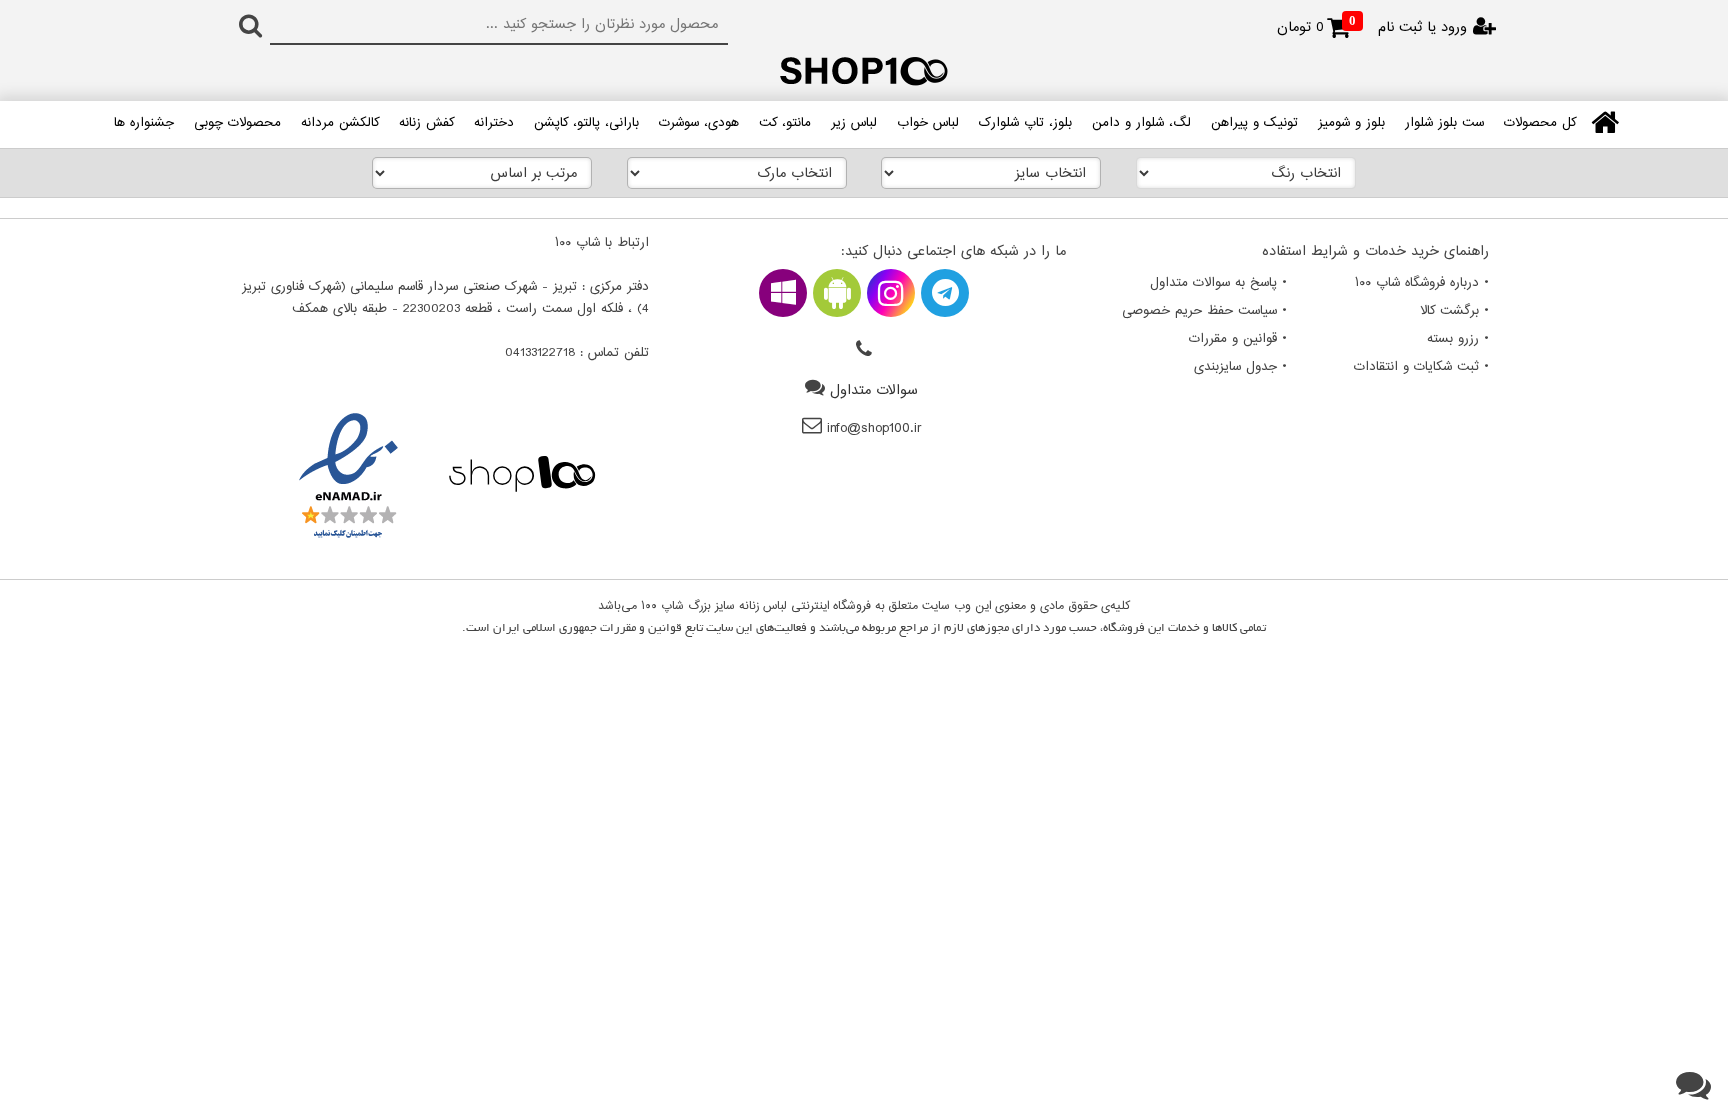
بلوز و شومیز (1351, 123)
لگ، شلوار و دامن (1141, 123)
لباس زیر (854, 123)
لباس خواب (928, 123)
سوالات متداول (874, 390)
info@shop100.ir (874, 428)
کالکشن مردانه (340, 123)
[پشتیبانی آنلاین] (1693, 1087)
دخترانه (494, 123)
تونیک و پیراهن (1254, 123)
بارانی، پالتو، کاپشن (586, 123)
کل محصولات (1540, 123)
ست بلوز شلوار (1444, 123)
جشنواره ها (144, 123)
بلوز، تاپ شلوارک (1025, 123)
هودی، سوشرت (699, 123)
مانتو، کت (785, 123)
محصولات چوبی (237, 123)
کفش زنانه (426, 123)
